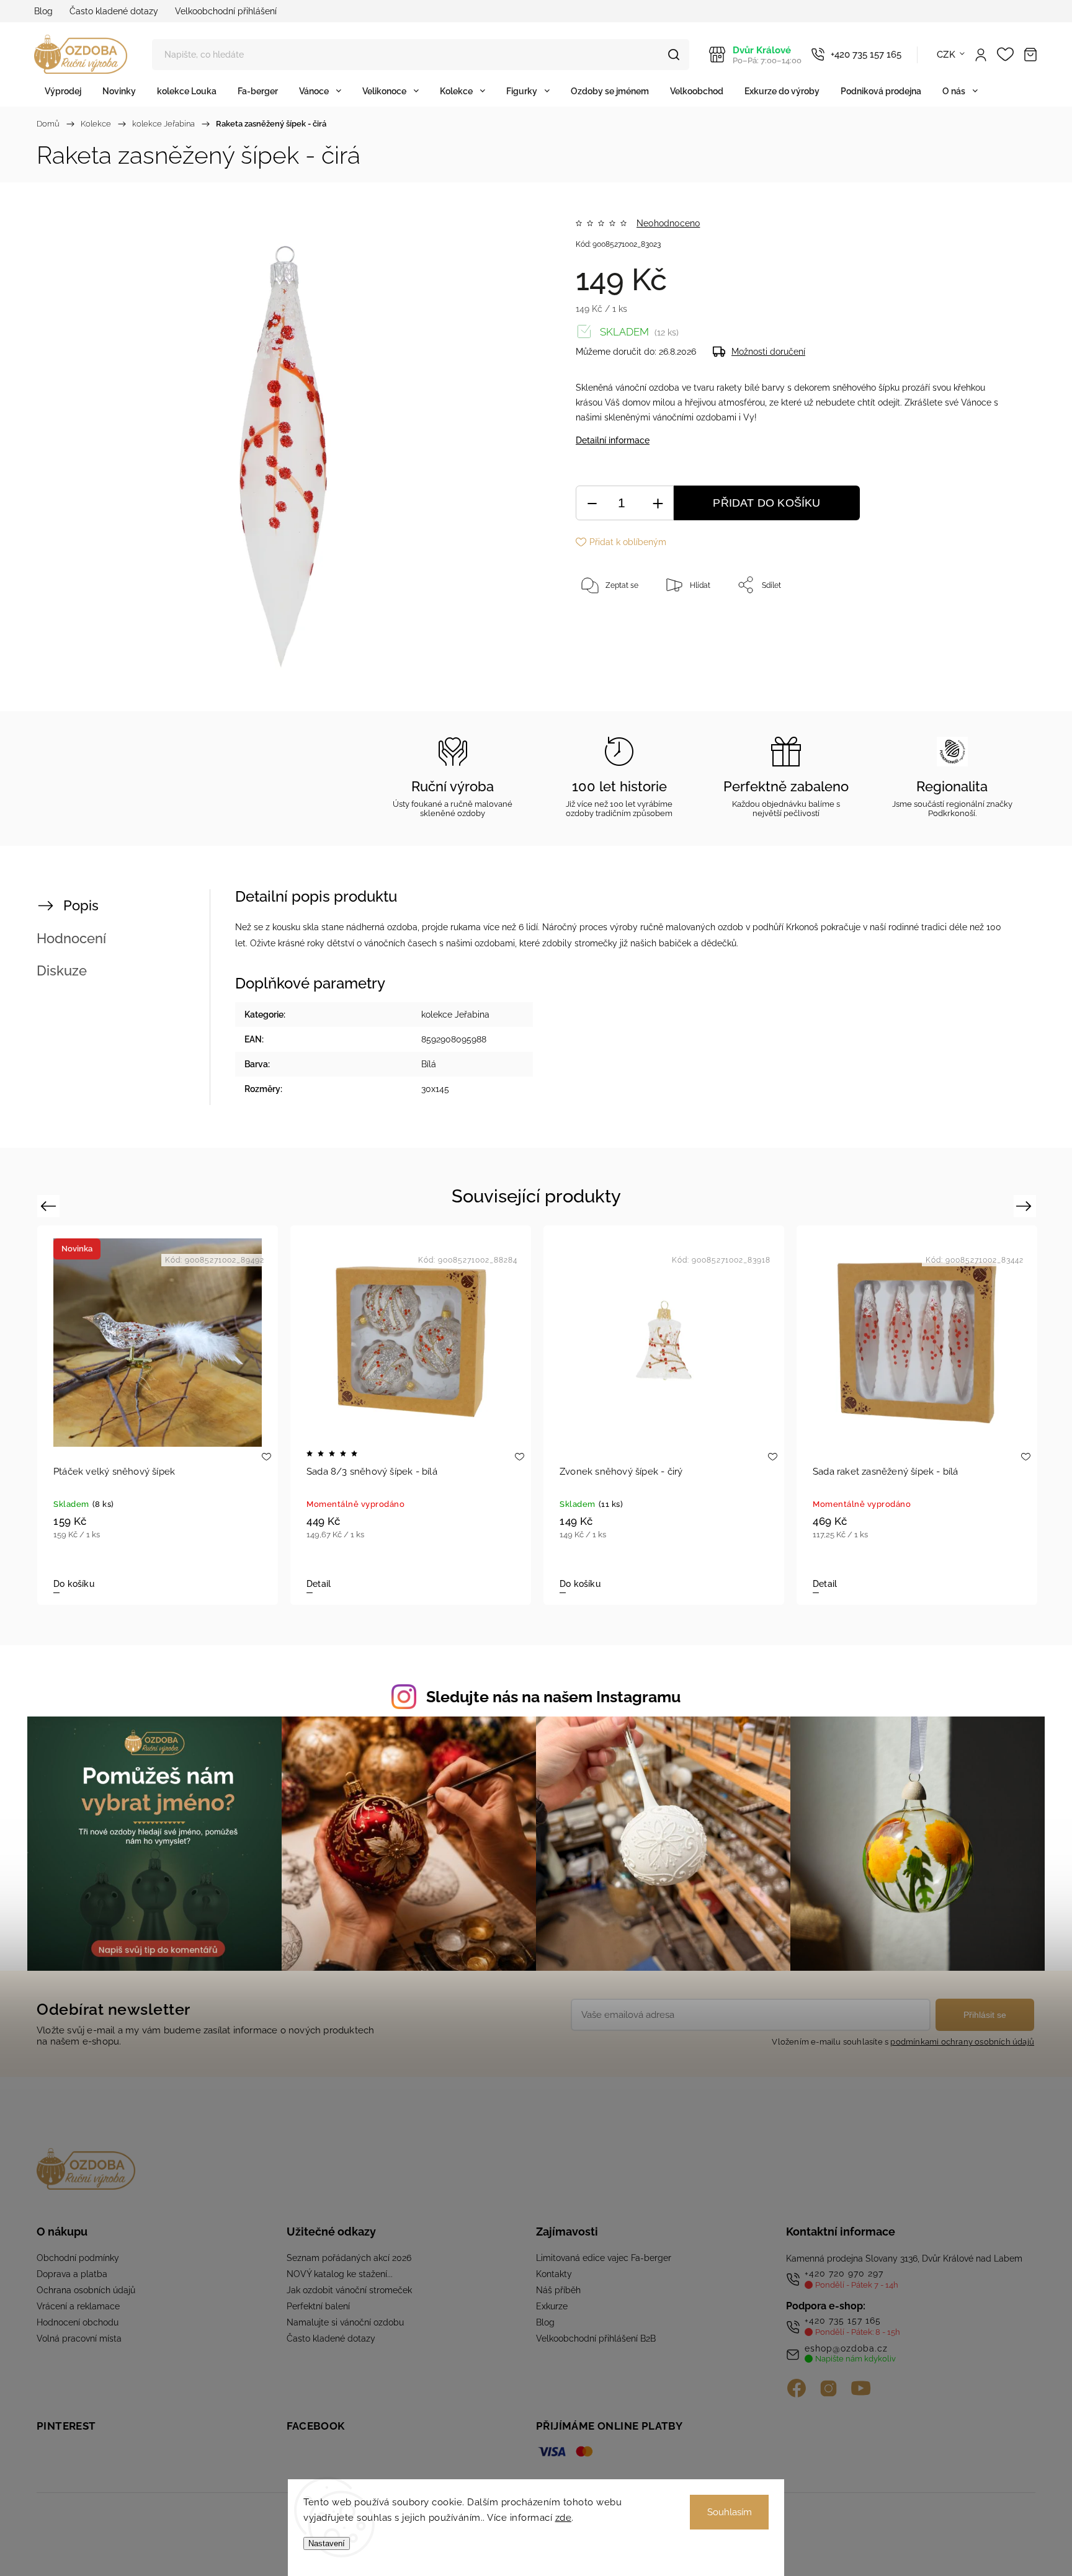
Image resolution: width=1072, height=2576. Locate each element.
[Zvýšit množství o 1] (658, 503)
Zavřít (975, 626)
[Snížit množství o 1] (592, 503)
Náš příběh (558, 2290)
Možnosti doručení (768, 352)
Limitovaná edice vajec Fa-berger (604, 2258)
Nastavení (327, 2543)
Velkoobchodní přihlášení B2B (596, 2338)
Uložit (605, 624)
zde (564, 2518)
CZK (946, 55)
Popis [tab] (81, 905)
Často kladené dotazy (114, 11)
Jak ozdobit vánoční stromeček (349, 2290)
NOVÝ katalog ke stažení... (340, 2274)
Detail (319, 1584)
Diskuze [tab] (62, 970)
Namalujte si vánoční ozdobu (345, 2322)
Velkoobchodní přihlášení (226, 11)
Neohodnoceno (668, 223)
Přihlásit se (985, 2015)
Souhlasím (730, 2512)
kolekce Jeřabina (455, 1015)
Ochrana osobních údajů (86, 2290)
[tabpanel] (411, 1415)
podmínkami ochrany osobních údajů (962, 2042)
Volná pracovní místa (79, 2338)
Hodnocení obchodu (78, 2322)
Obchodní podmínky (78, 2258)
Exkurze (552, 2306)
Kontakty (554, 2274)
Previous (50, 1206)
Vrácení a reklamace (78, 2306)
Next (1026, 1206)
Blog (43, 11)
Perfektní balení (318, 2306)
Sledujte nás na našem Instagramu (553, 1697)
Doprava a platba (72, 2274)
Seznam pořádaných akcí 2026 (349, 2258)
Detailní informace (613, 440)
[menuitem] (63, 91)
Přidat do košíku (766, 503)
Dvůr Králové (767, 55)
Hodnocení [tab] (71, 938)
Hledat (674, 55)
